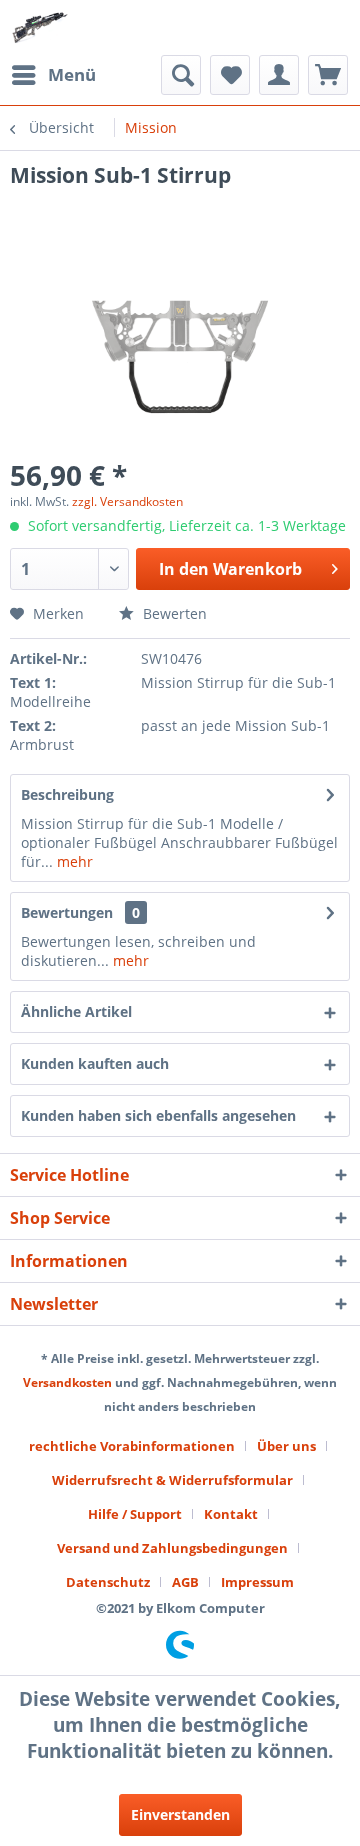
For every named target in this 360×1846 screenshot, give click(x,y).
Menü (72, 74)
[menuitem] (53, 75)
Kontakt (231, 1514)
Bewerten (173, 613)
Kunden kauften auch (95, 1063)
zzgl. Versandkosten (127, 501)
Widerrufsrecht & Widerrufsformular (172, 1480)
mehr (73, 861)
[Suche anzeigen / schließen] (181, 75)
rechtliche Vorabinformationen (132, 1446)
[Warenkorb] (328, 75)
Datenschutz (108, 1582)
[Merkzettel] (230, 75)
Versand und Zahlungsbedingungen (172, 1548)
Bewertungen (67, 912)
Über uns (286, 1446)
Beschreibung (67, 794)
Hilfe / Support (135, 1514)
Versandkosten (67, 1382)
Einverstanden (180, 1814)
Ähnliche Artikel (76, 1011)
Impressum (257, 1582)
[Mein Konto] (279, 75)
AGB (185, 1582)
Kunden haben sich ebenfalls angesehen (158, 1115)
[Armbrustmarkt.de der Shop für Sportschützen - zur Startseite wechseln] (39, 27)
